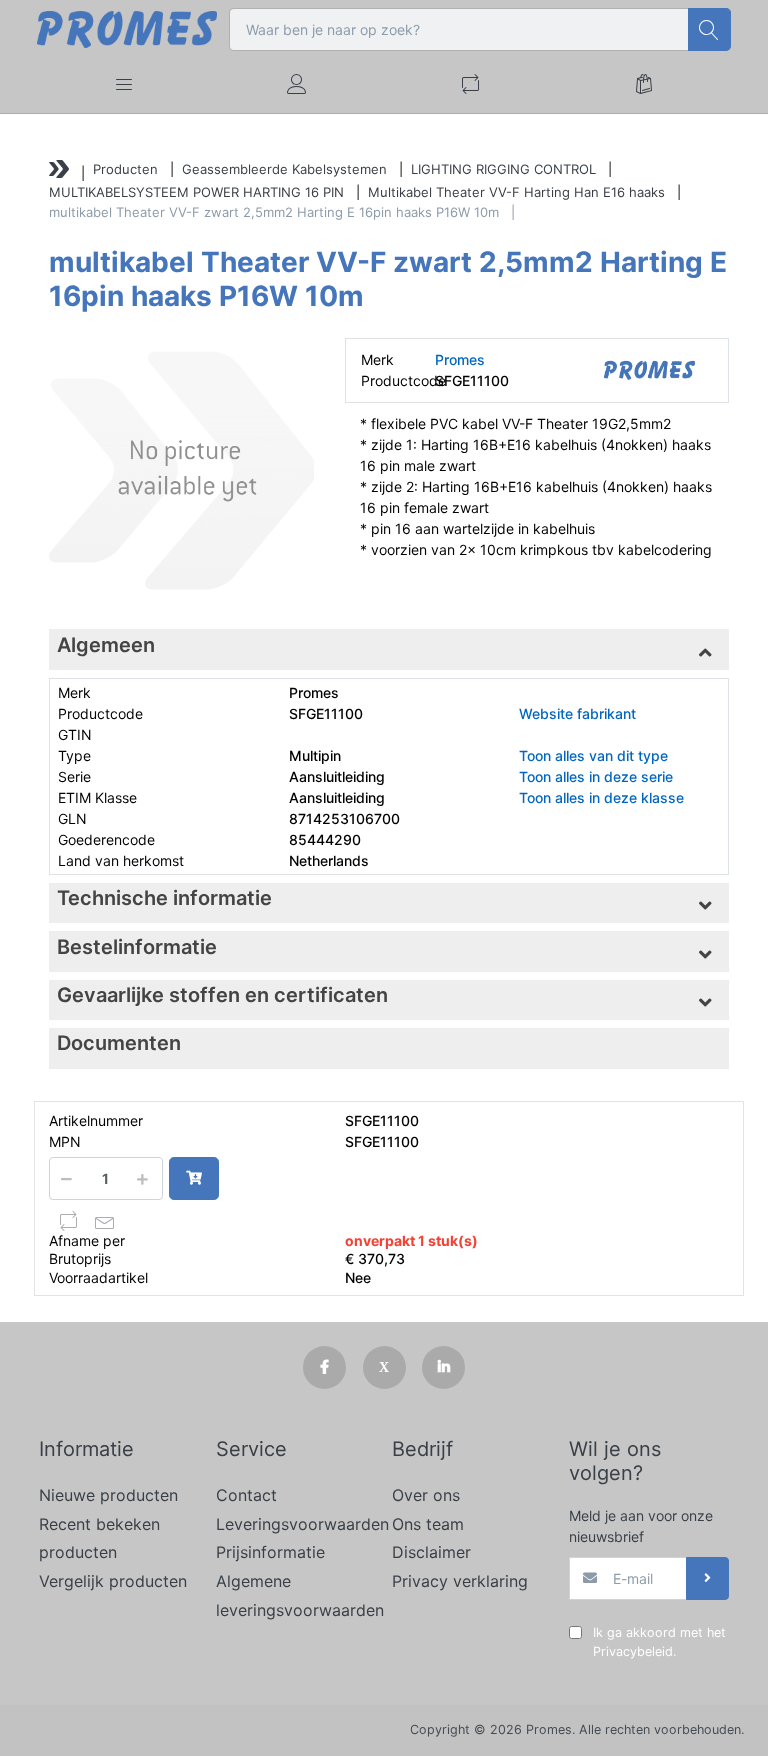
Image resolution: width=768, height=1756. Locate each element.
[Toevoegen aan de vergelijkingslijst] (69, 1221)
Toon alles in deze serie (596, 776)
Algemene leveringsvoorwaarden (296, 1595)
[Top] (59, 171)
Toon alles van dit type (593, 755)
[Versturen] (707, 1578)
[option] (181, 470)
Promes (460, 359)
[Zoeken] (709, 29)
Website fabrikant (577, 713)
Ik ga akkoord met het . (659, 1642)
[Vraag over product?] (105, 1221)
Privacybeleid (633, 1651)
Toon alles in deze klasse (601, 797)
